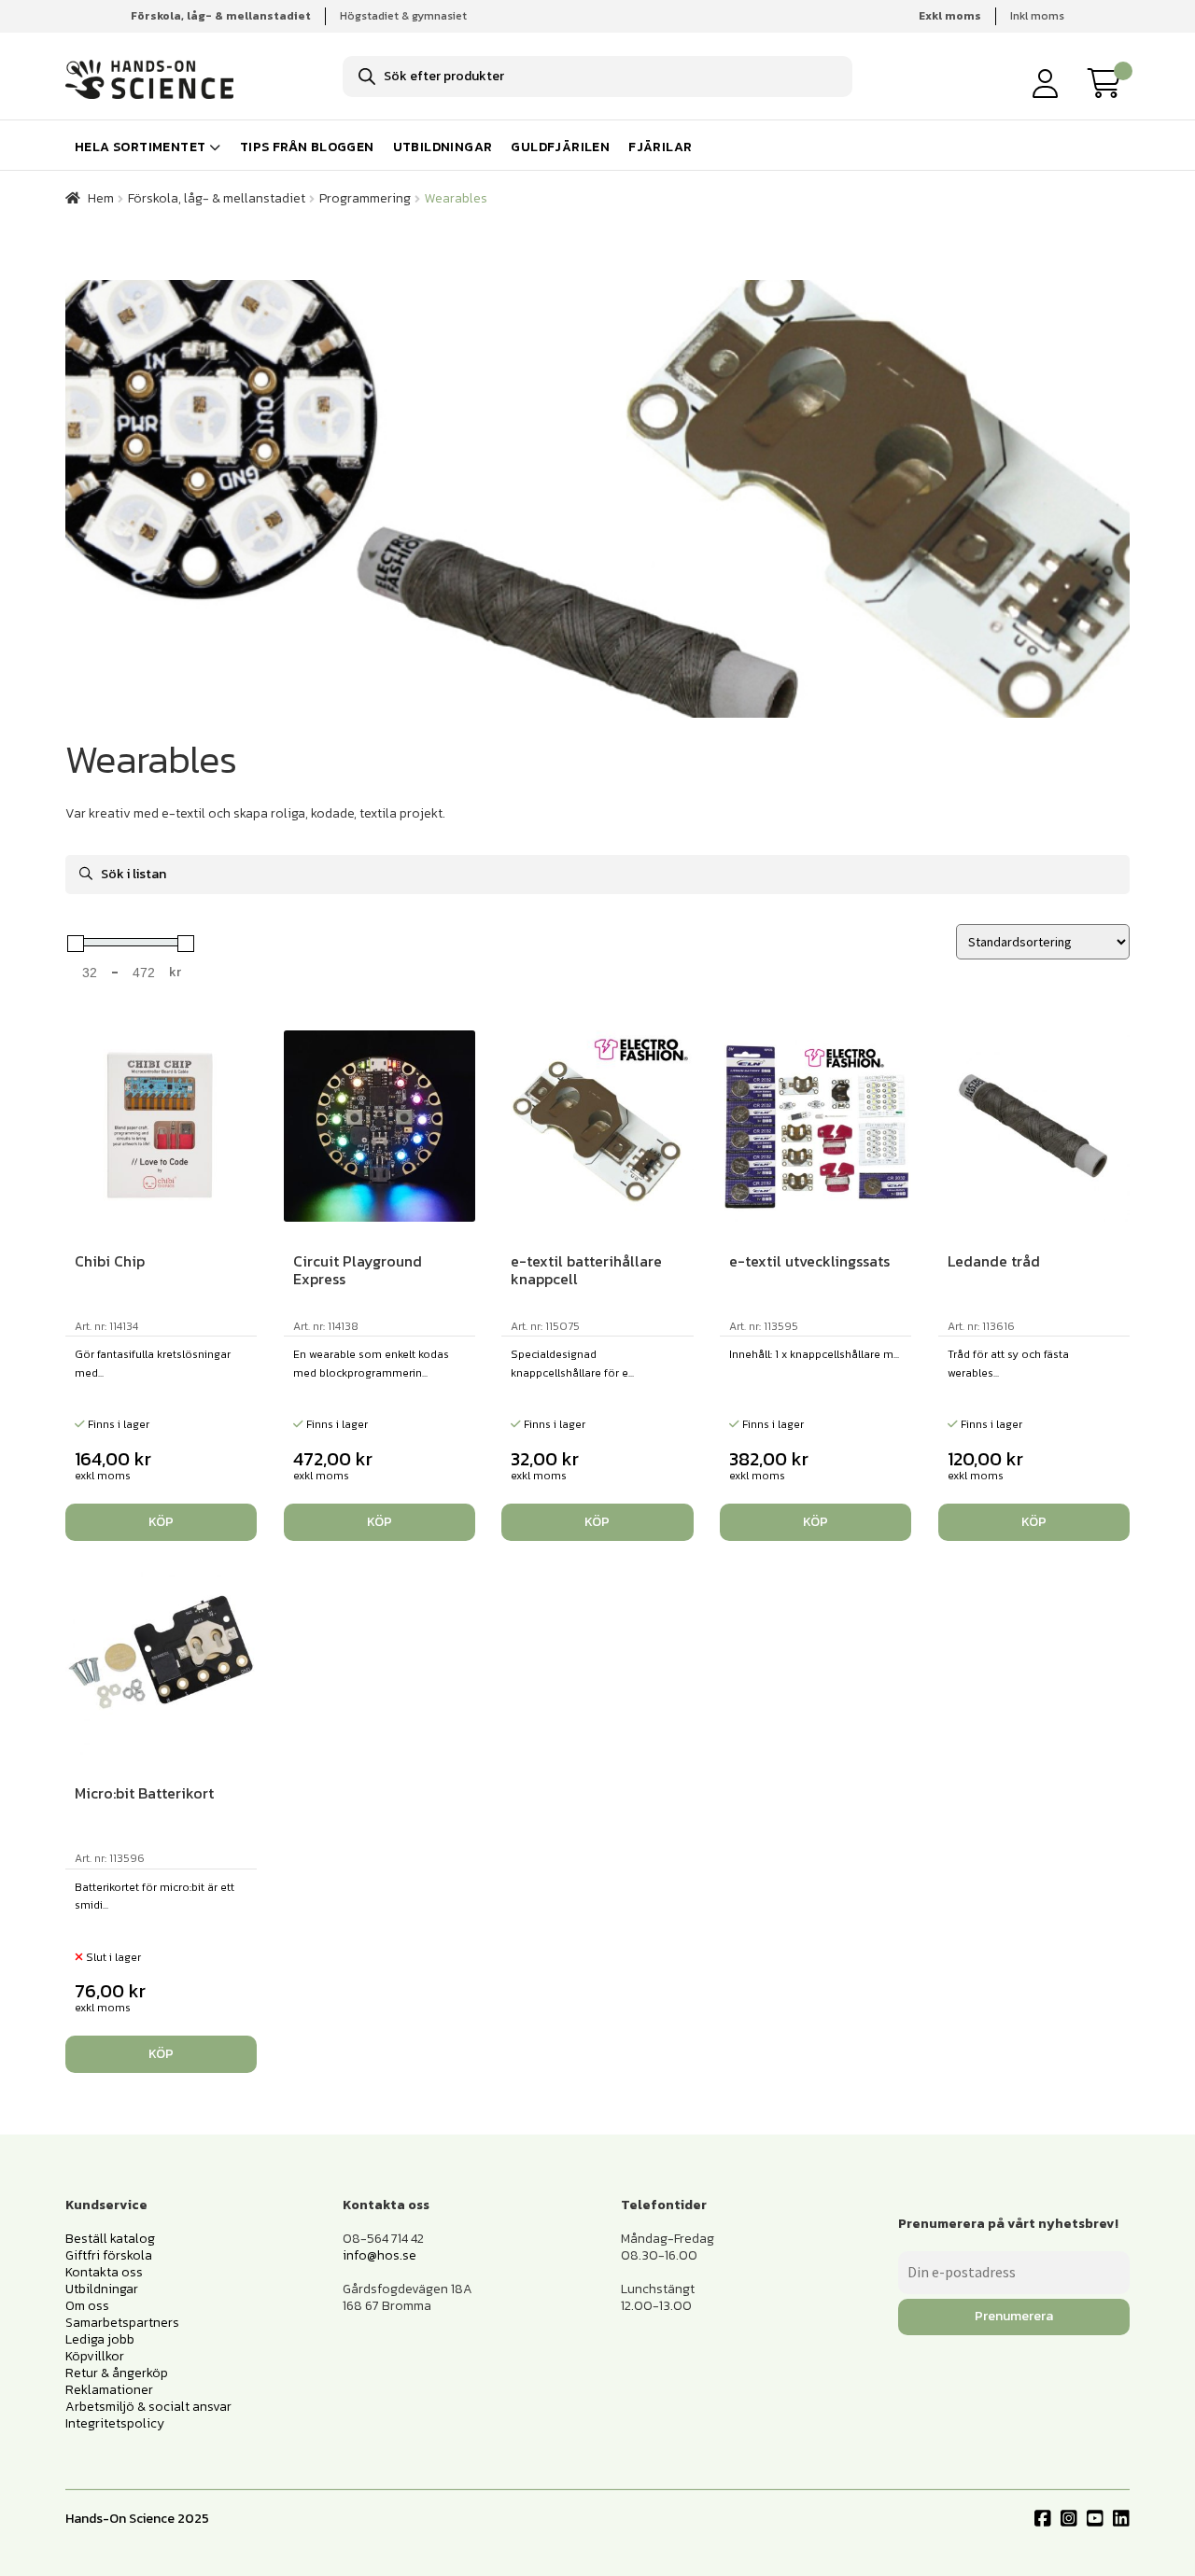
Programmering (365, 198)
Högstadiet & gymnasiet (403, 16)
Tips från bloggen (307, 147)
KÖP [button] (161, 1522)
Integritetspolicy (115, 2423)
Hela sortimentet (140, 147)
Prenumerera (1014, 2316)
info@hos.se (380, 2255)
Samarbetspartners (122, 2323)
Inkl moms (1037, 16)
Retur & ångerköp (117, 2373)
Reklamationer (109, 2390)
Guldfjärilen (560, 147)
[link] (1109, 83)
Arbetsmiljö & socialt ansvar (148, 2407)
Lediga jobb (100, 2339)
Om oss (87, 2306)
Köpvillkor (95, 2356)
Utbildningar (443, 147)
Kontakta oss (104, 2272)
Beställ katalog (110, 2239)
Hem (101, 198)
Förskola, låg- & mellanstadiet (217, 198)
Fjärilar (660, 147)
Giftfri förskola (109, 2255)
